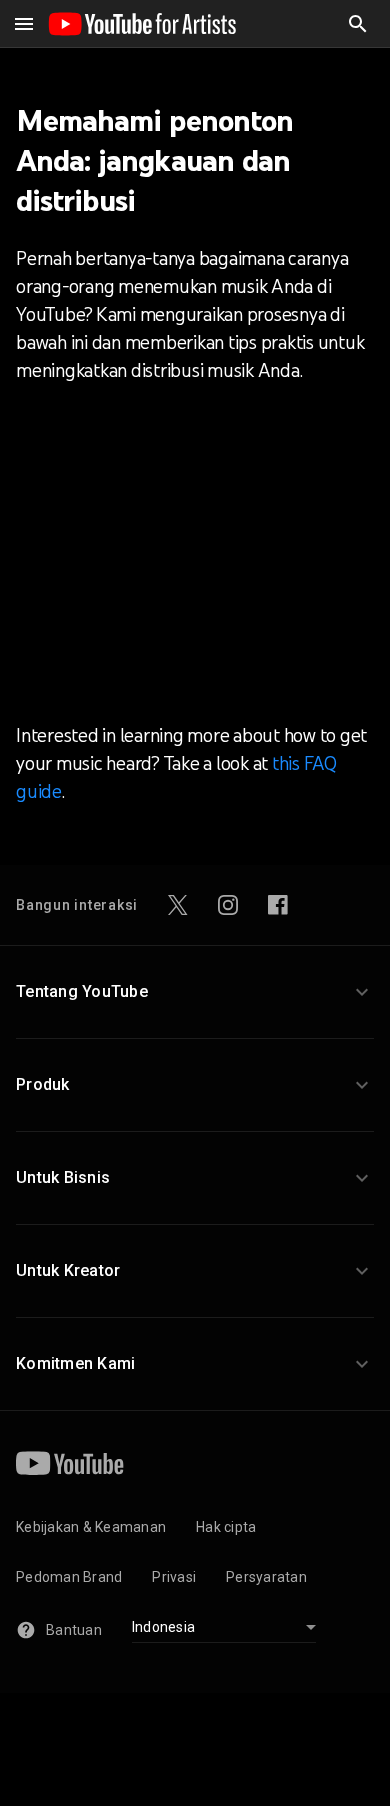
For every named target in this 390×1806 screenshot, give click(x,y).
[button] (358, 24)
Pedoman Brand (69, 1577)
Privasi (174, 1577)
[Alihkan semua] (24, 24)
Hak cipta (226, 1527)
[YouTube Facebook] (278, 905)
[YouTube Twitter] (178, 905)
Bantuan (74, 1630)
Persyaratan (266, 1577)
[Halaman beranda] (142, 24)
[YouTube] (70, 1463)
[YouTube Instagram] (228, 905)
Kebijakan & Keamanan (91, 1527)
